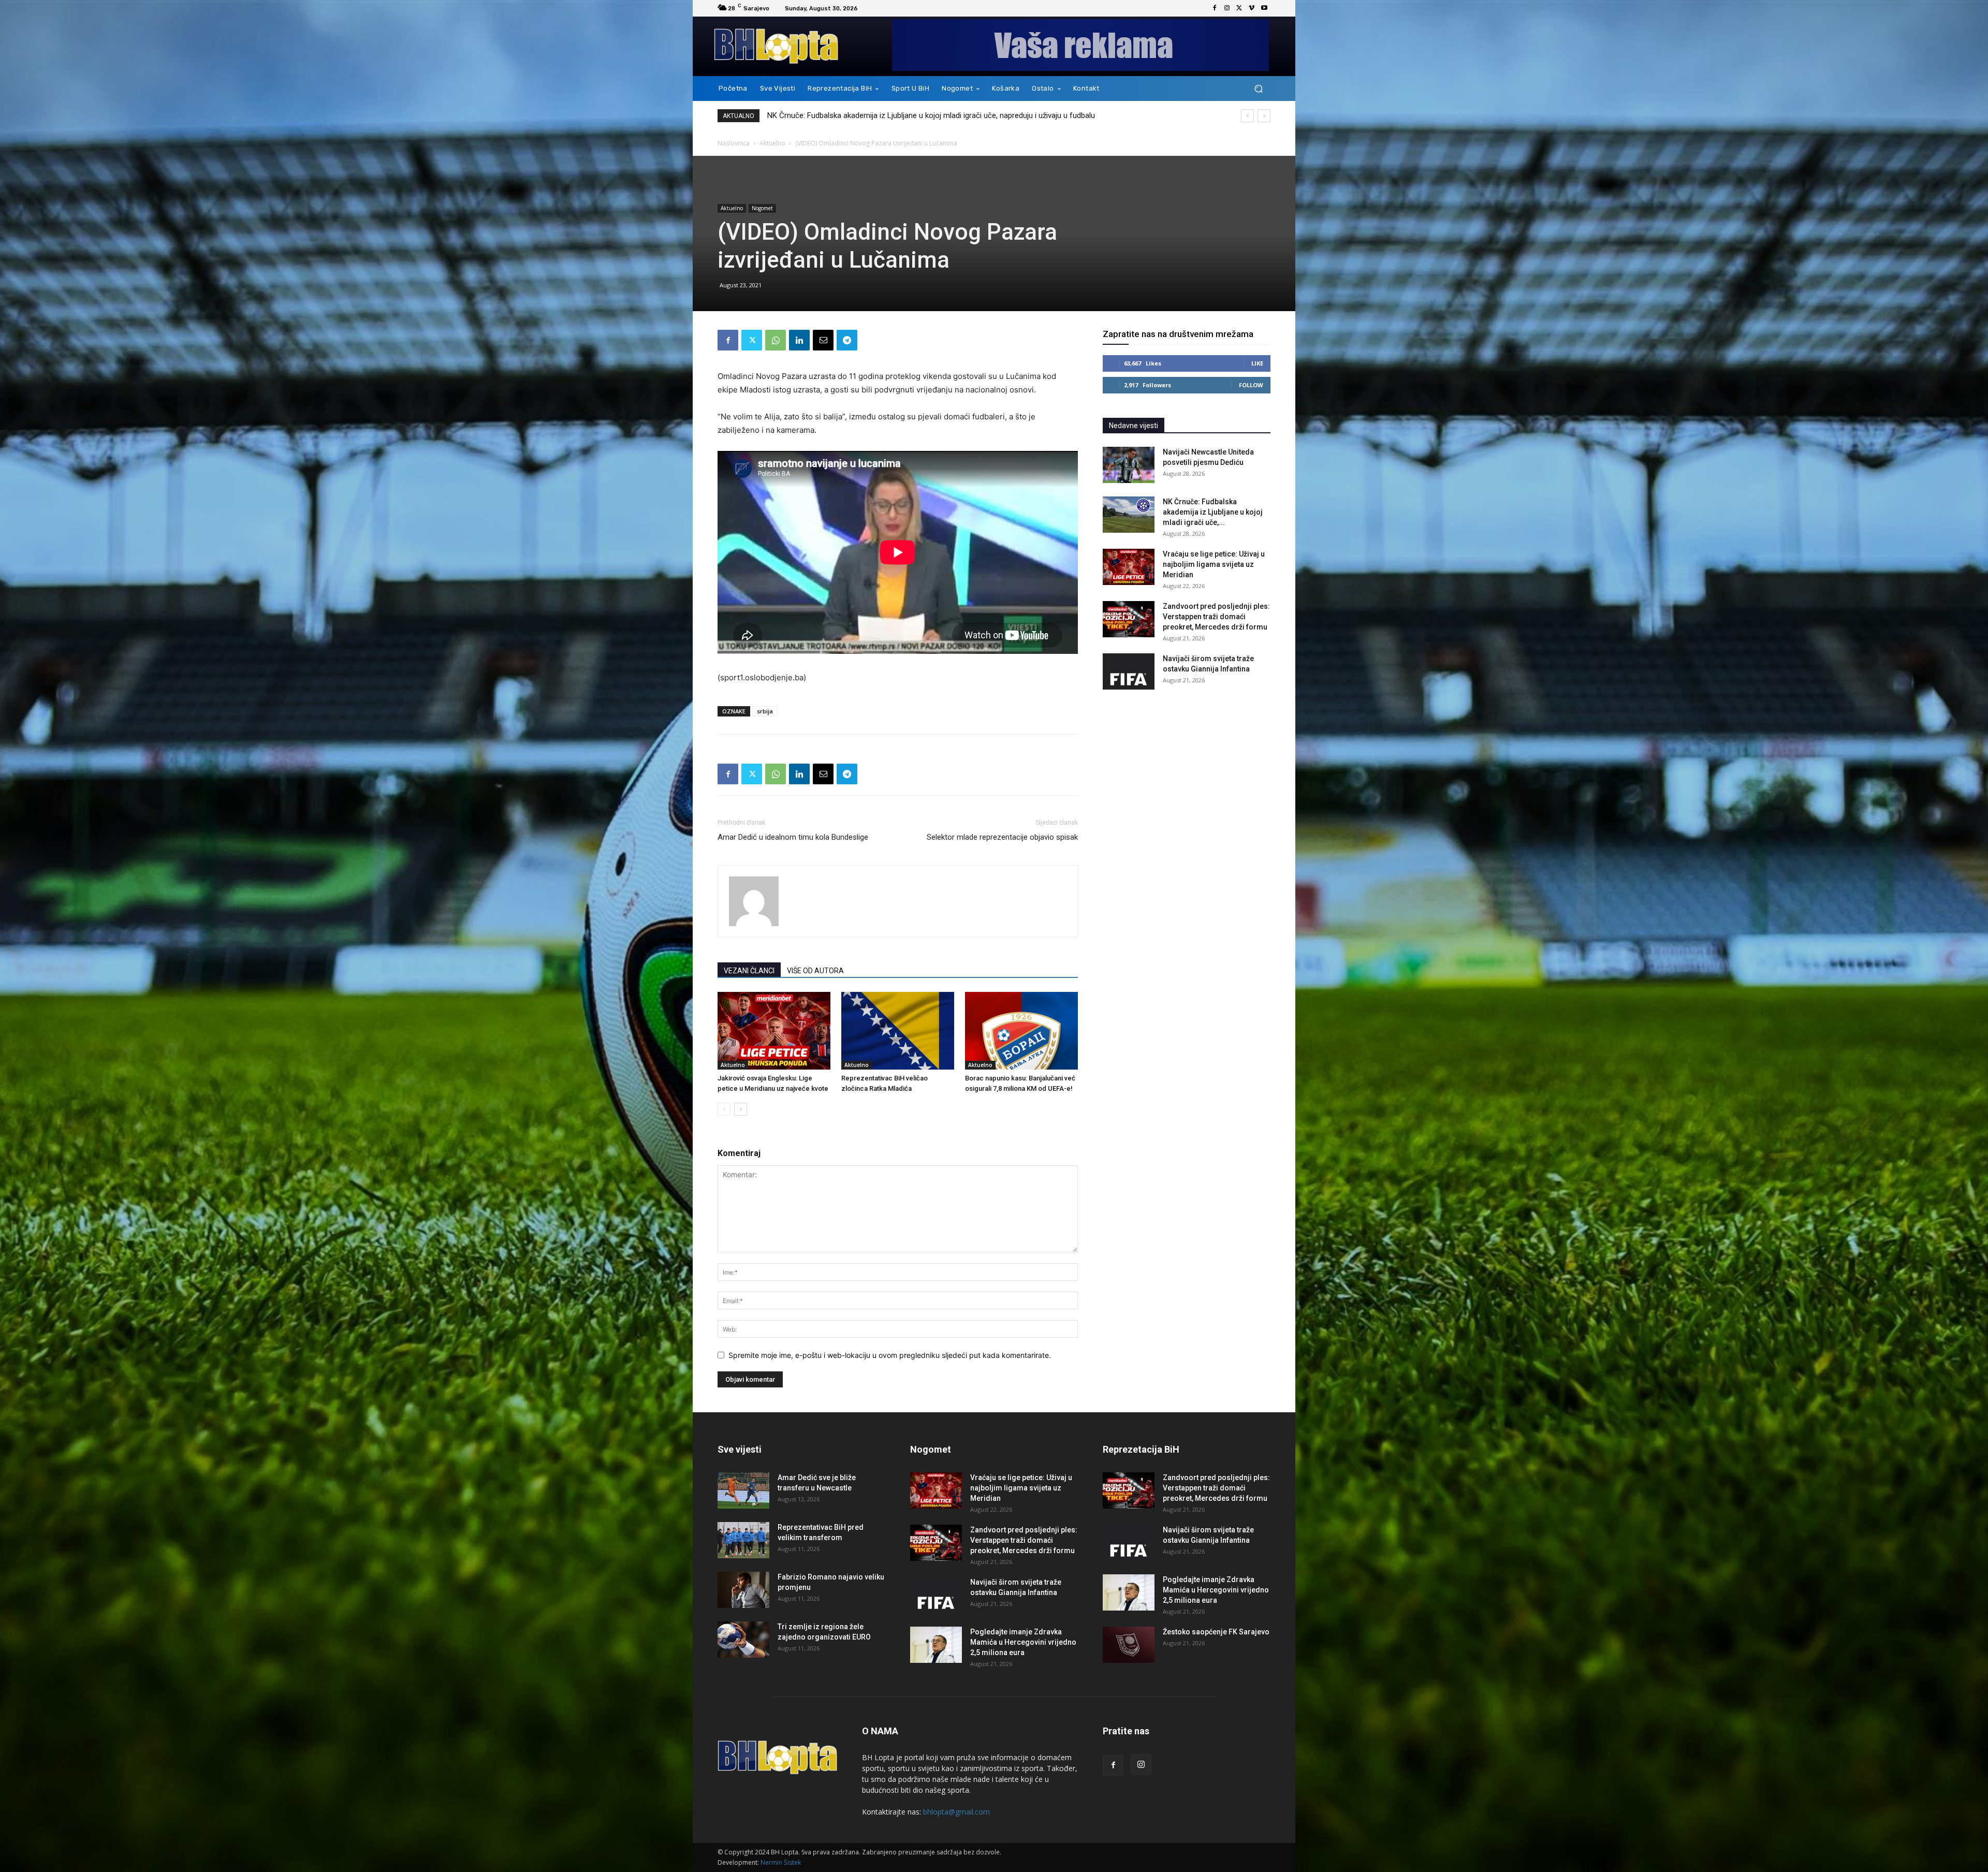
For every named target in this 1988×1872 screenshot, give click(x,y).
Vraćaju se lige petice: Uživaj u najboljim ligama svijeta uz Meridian (1214, 564)
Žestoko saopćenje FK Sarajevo (1216, 1632)
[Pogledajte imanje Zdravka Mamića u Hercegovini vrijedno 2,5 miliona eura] (936, 1645)
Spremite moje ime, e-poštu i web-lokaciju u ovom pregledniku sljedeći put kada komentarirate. (890, 1355)
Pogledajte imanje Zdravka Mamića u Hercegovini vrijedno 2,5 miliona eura (1023, 1642)
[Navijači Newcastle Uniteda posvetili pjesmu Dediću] (1129, 465)
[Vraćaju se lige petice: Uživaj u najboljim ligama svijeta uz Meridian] (1129, 567)
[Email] (823, 340)
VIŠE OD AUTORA (815, 971)
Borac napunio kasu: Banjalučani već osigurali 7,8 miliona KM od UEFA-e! (890, 115)
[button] (1258, 89)
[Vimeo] (1252, 8)
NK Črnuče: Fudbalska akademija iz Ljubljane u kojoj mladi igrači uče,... (1213, 512)
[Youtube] (1264, 8)
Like (1257, 363)
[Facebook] (1215, 8)
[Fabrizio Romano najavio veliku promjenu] (743, 1590)
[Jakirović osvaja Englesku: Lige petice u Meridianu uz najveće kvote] (774, 1031)
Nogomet (762, 208)
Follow (1251, 385)
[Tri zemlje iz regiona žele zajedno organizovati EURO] (743, 1640)
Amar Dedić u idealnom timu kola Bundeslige (793, 837)
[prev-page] (724, 1109)
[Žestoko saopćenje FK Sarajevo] (1129, 1645)
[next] (1264, 116)
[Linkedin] (799, 340)
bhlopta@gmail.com (956, 1812)
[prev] (1247, 116)
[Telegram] (847, 340)
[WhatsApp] (776, 340)
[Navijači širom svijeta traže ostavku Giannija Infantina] (1129, 671)
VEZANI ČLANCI (749, 971)
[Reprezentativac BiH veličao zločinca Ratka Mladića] (898, 1031)
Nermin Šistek (781, 1862)
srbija (765, 711)
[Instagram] (1227, 8)
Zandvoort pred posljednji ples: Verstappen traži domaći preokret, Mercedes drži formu (1216, 617)
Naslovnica (734, 143)
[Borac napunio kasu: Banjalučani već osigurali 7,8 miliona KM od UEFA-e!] (1021, 1031)
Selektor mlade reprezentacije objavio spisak (1002, 837)
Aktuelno (772, 143)
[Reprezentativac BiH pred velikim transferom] (743, 1540)
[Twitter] (1239, 8)
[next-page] (741, 1109)
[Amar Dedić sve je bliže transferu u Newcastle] (743, 1490)
